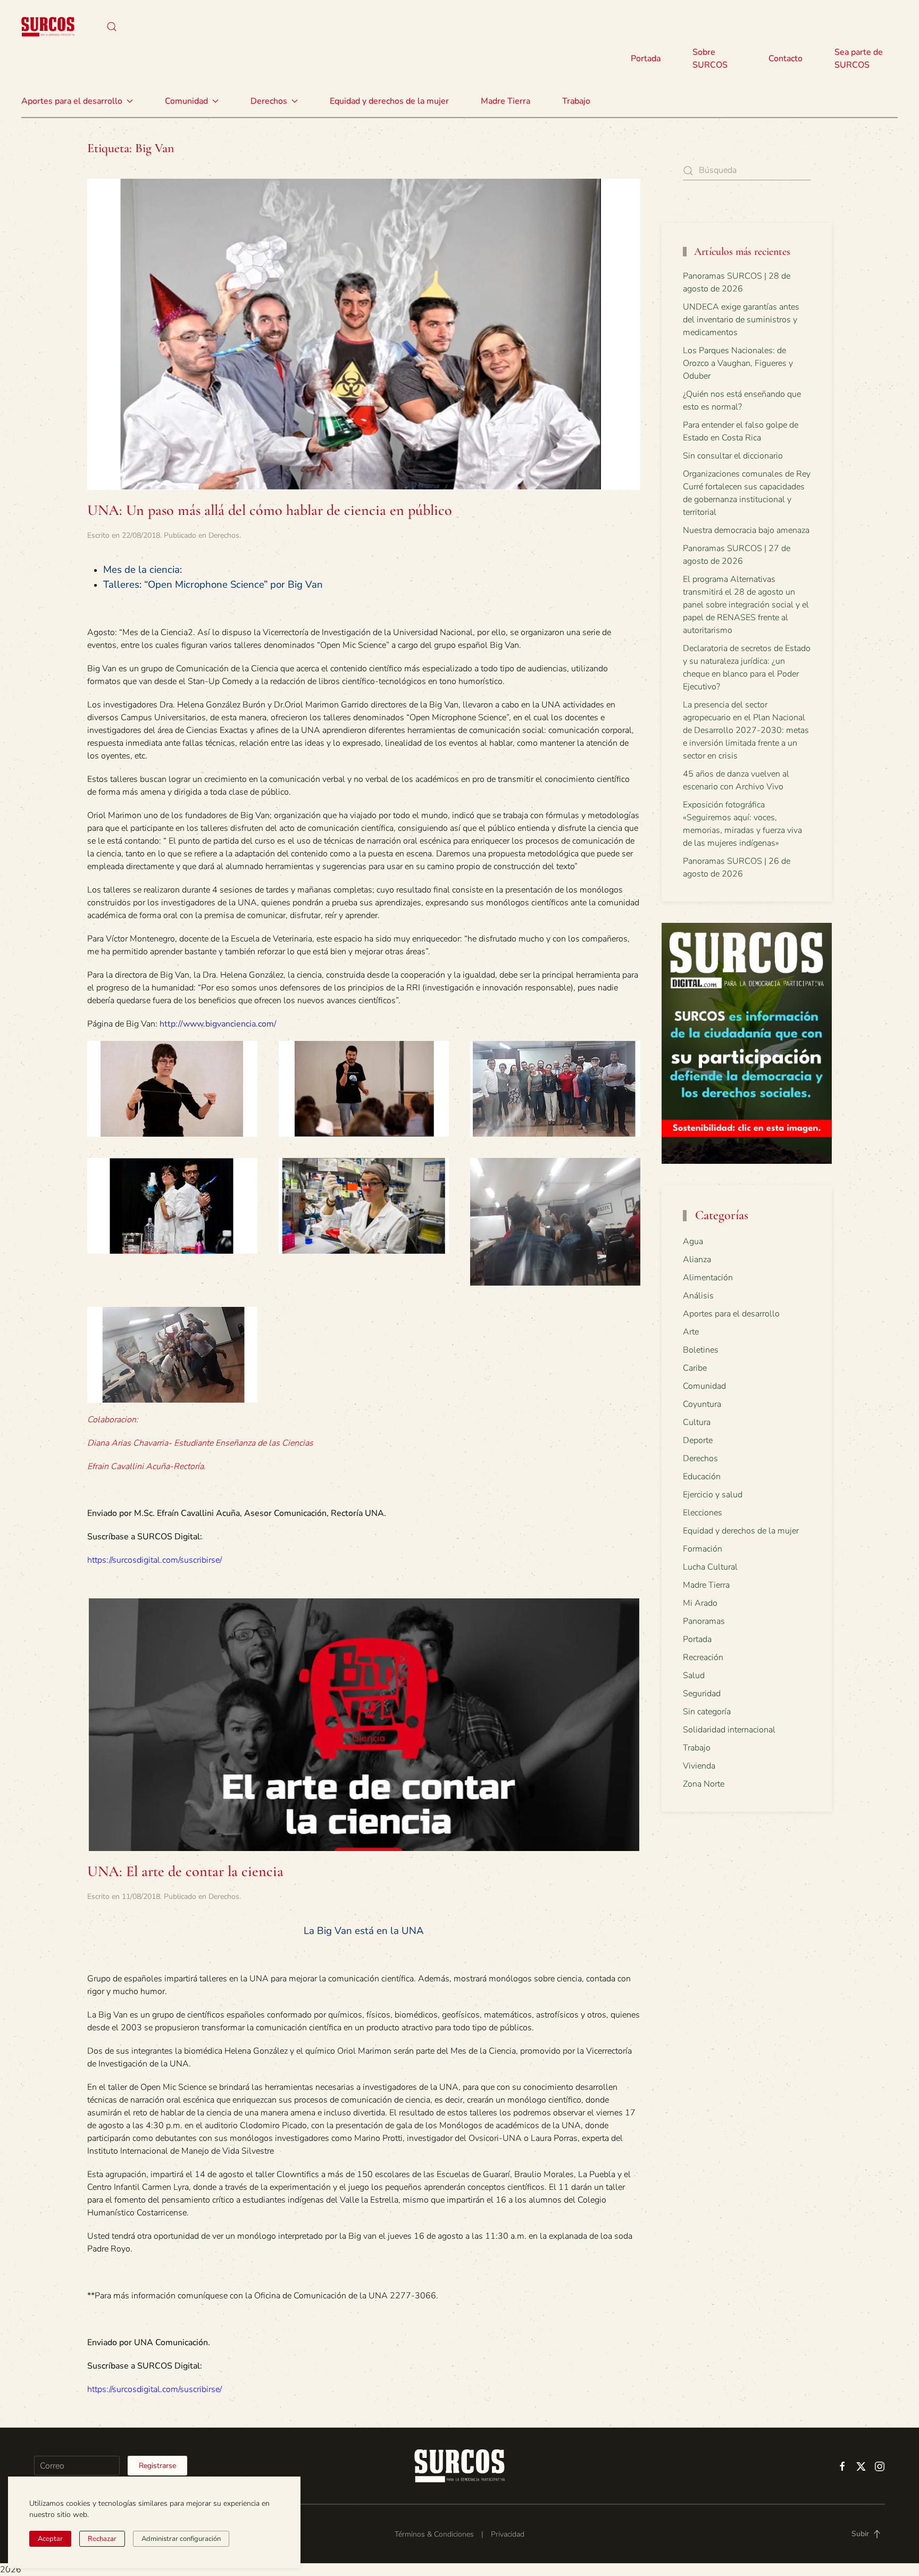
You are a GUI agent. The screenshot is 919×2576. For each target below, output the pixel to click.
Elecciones (703, 1513)
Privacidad (508, 2534)
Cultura (697, 1422)
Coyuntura (702, 1404)
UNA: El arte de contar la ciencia (185, 1871)
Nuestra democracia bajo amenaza (746, 530)
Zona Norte (704, 1784)
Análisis (698, 1296)
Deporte (698, 1440)
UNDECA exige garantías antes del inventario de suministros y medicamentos (741, 320)
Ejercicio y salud (713, 1495)
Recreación (703, 1657)
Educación (702, 1477)
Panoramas (704, 1621)
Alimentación (708, 1278)
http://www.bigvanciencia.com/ (218, 1024)
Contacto (786, 59)
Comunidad (704, 1386)
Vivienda (699, 1766)
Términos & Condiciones (434, 2534)
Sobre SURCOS (710, 59)
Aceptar (50, 2539)
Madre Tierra (506, 101)
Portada (646, 59)
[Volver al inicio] (48, 27)
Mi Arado (700, 1603)
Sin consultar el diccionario (733, 456)
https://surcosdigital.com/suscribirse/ (154, 1560)
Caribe (695, 1368)
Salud (694, 1675)
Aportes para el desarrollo (731, 1314)
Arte (691, 1332)
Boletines (701, 1350)
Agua (693, 1241)
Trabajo (576, 101)
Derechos (224, 535)
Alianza (697, 1260)
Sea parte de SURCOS (859, 59)
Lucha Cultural (710, 1567)
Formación (703, 1549)
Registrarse (157, 2466)
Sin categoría (707, 1712)
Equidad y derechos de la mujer (389, 101)
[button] (112, 27)
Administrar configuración (181, 2539)
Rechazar (102, 2539)
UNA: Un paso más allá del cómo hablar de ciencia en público (270, 510)
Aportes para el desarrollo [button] (72, 101)
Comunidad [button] (186, 101)
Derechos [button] (269, 101)
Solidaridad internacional (729, 1730)
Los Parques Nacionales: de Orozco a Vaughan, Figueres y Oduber (738, 363)
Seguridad (702, 1694)
